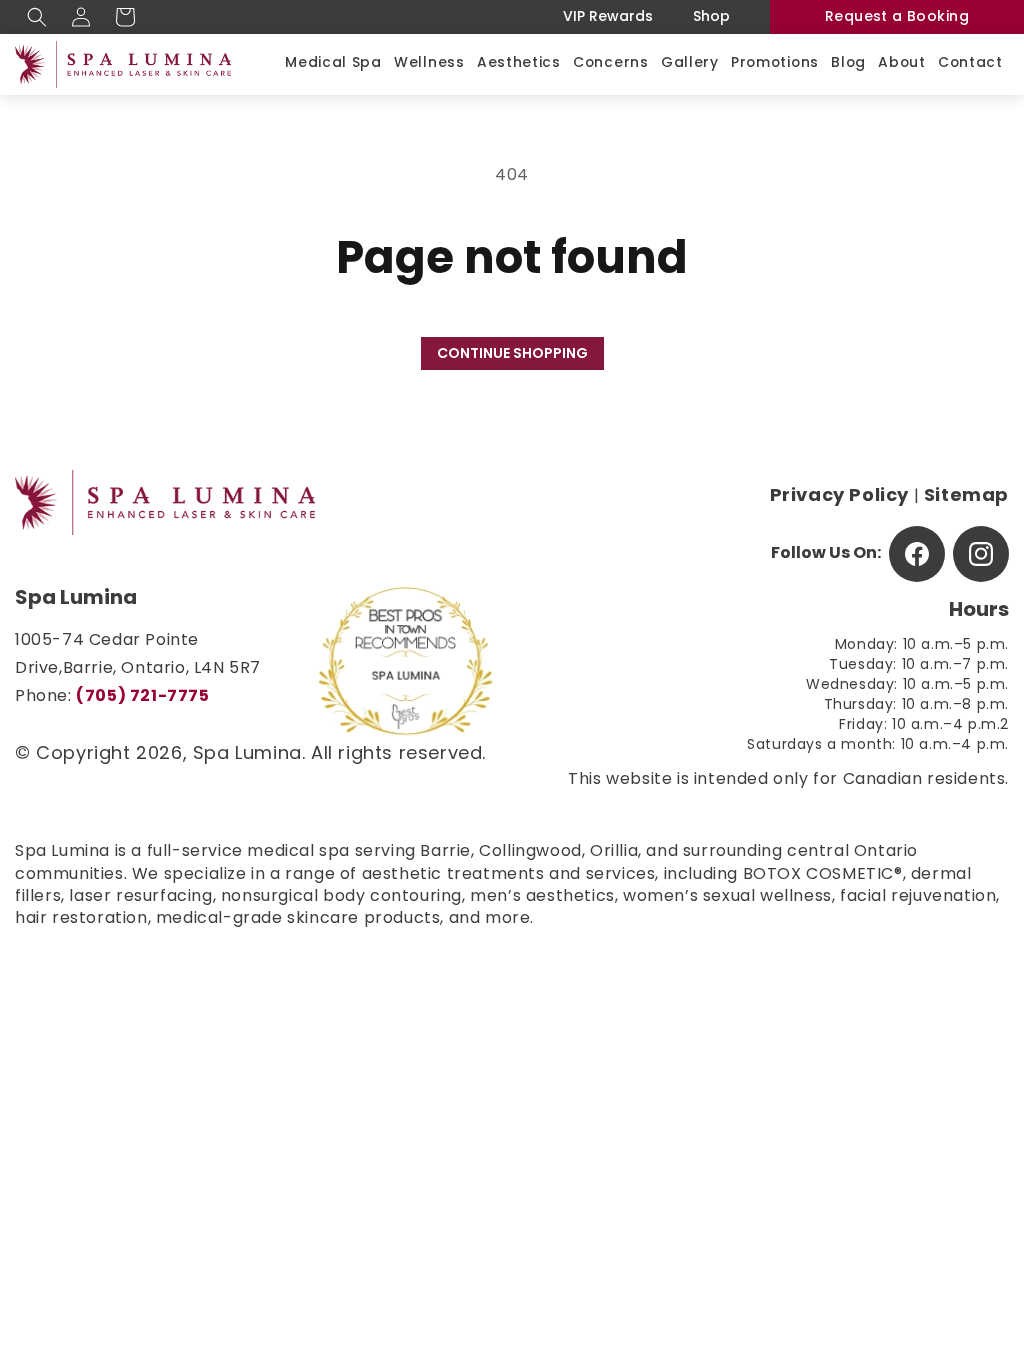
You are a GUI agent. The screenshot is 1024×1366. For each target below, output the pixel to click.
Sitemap (966, 497)
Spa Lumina (247, 755)
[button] (37, 17)
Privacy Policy (839, 497)
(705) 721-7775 (142, 697)
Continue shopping (512, 354)
